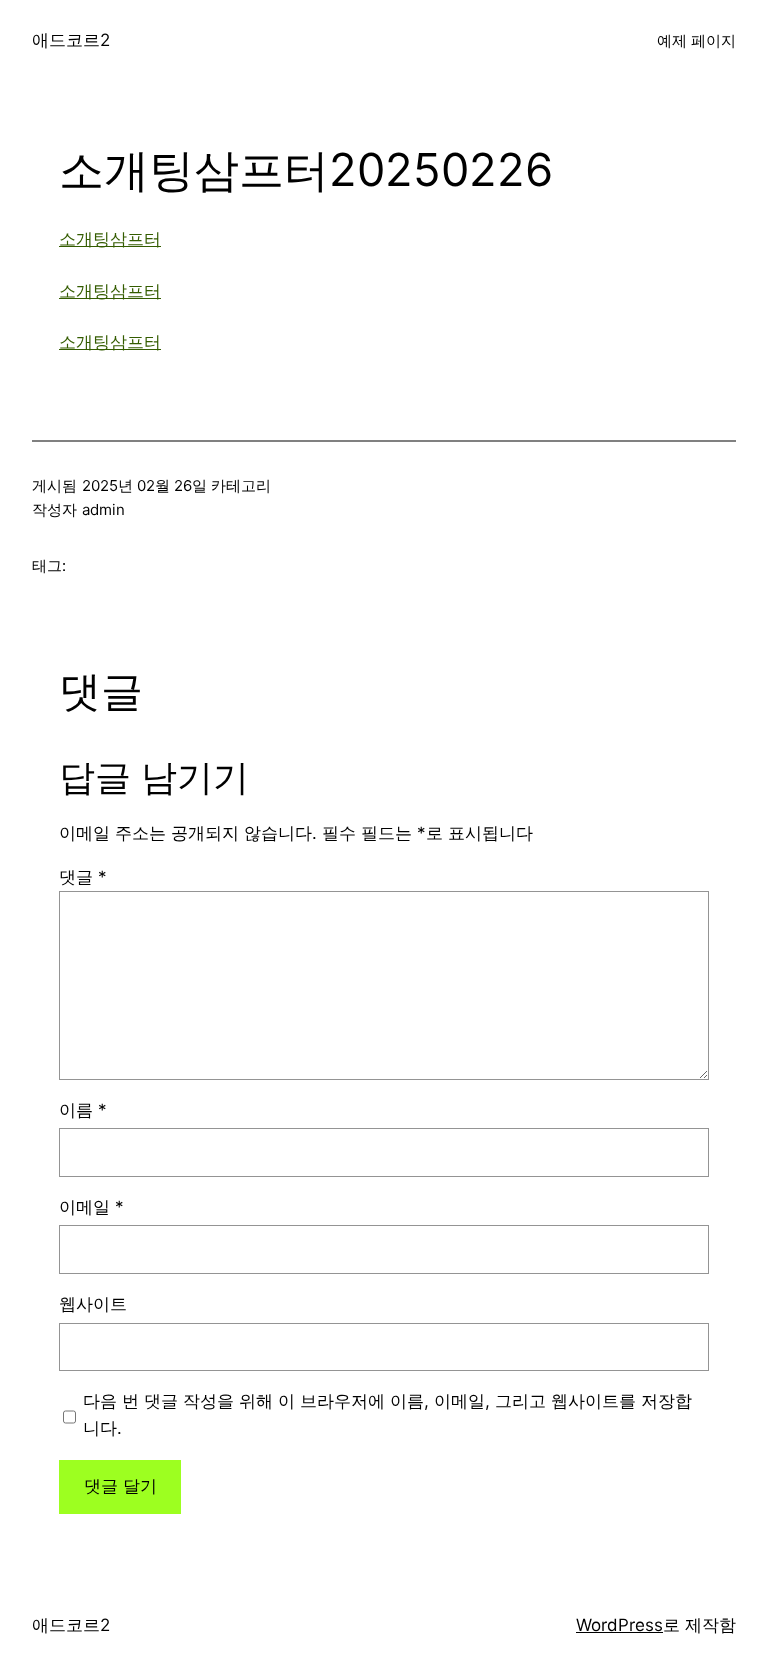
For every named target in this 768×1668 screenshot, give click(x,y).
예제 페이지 (696, 40)
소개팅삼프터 (110, 239)
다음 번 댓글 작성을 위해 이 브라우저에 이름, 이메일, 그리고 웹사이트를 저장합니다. (387, 1414)
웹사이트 (93, 1304)
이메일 (91, 1207)
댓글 (83, 877)
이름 (83, 1110)
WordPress (619, 1625)
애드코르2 (71, 40)
